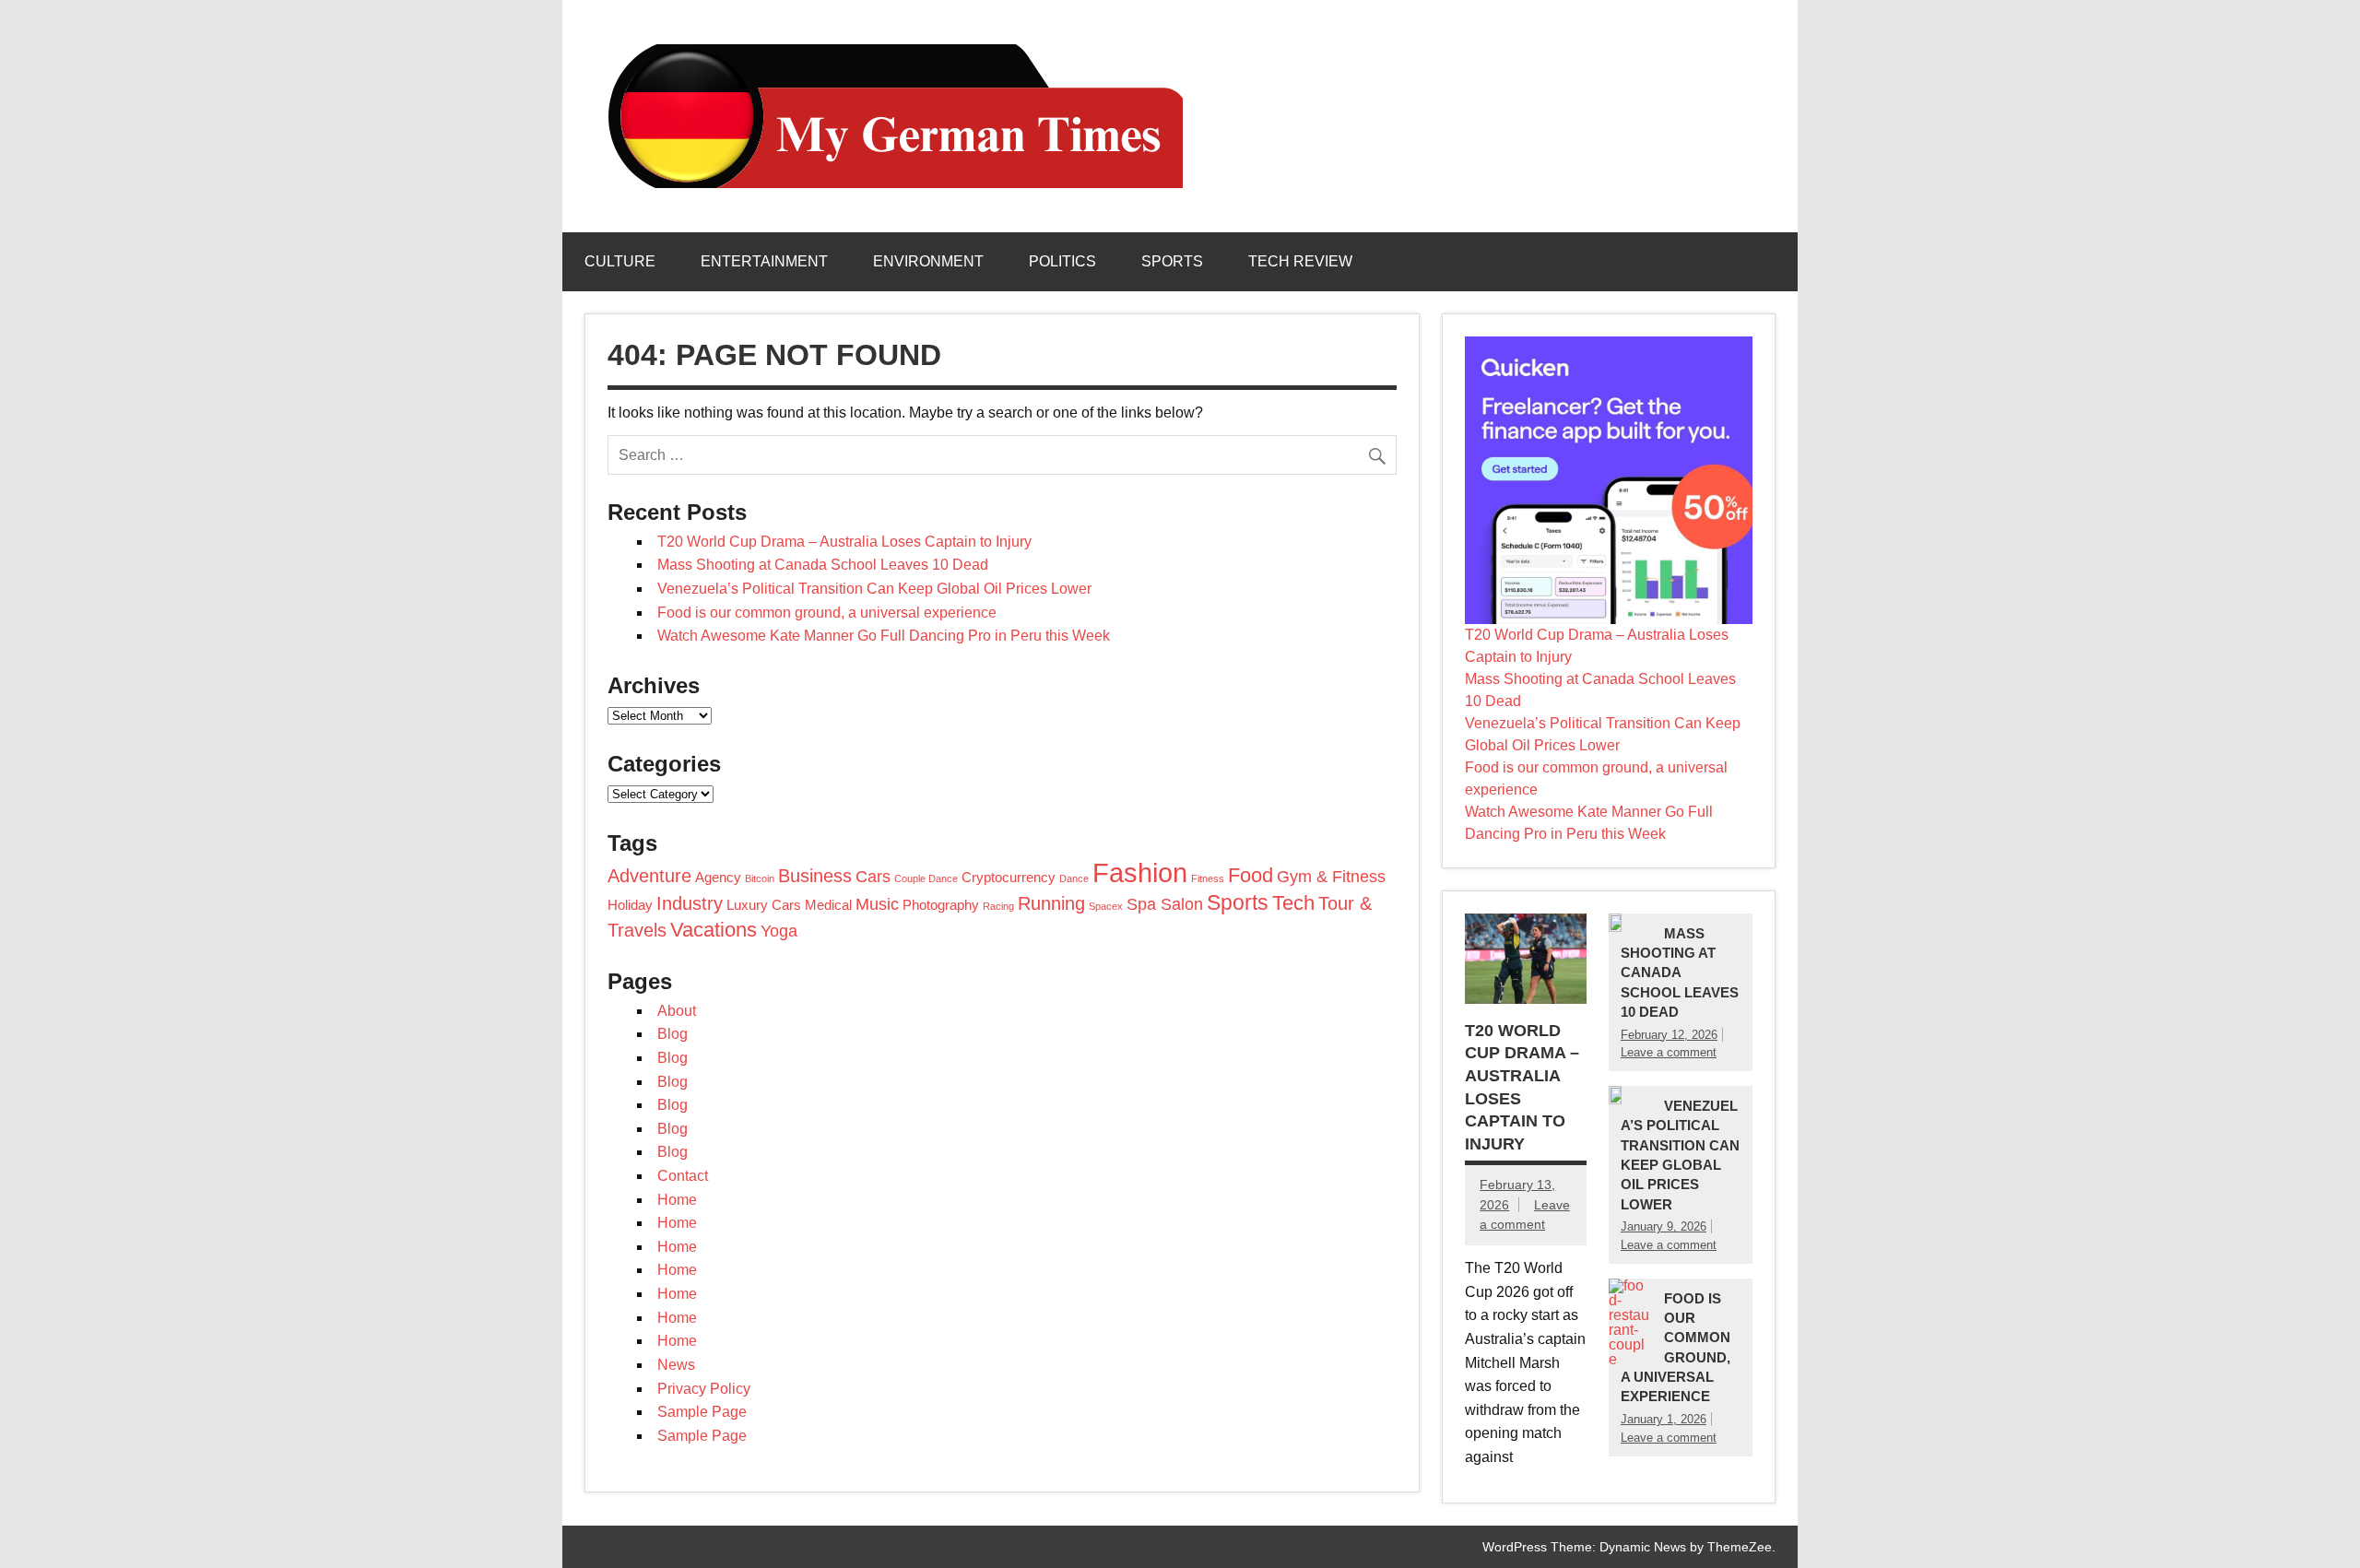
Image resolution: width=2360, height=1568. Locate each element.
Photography (941, 905)
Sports (1172, 261)
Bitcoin (760, 878)
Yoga (779, 931)
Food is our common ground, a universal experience (827, 613)
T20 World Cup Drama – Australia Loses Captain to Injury (844, 542)
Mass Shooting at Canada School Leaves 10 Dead (823, 565)
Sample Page (702, 1412)
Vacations (714, 930)
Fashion (1140, 872)
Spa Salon (1165, 904)
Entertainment (764, 261)
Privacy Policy (704, 1389)
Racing (998, 906)
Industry (690, 903)
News (676, 1365)
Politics (1062, 261)
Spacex (1106, 906)
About (677, 1011)
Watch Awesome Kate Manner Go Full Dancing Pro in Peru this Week (884, 636)
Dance (1074, 878)
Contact (683, 1176)
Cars (873, 877)
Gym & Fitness (1331, 877)
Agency (718, 878)
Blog (673, 1034)
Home (677, 1200)
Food (1251, 875)
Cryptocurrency (1009, 878)
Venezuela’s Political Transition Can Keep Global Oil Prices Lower (874, 589)
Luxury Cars (764, 905)
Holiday (630, 905)
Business (815, 876)
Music (877, 904)
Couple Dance (926, 878)
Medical (828, 905)
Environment (928, 261)
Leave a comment (1669, 1052)
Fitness (1208, 878)
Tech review (1300, 261)
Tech (1293, 903)
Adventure (649, 876)
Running (1051, 903)
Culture (620, 261)
